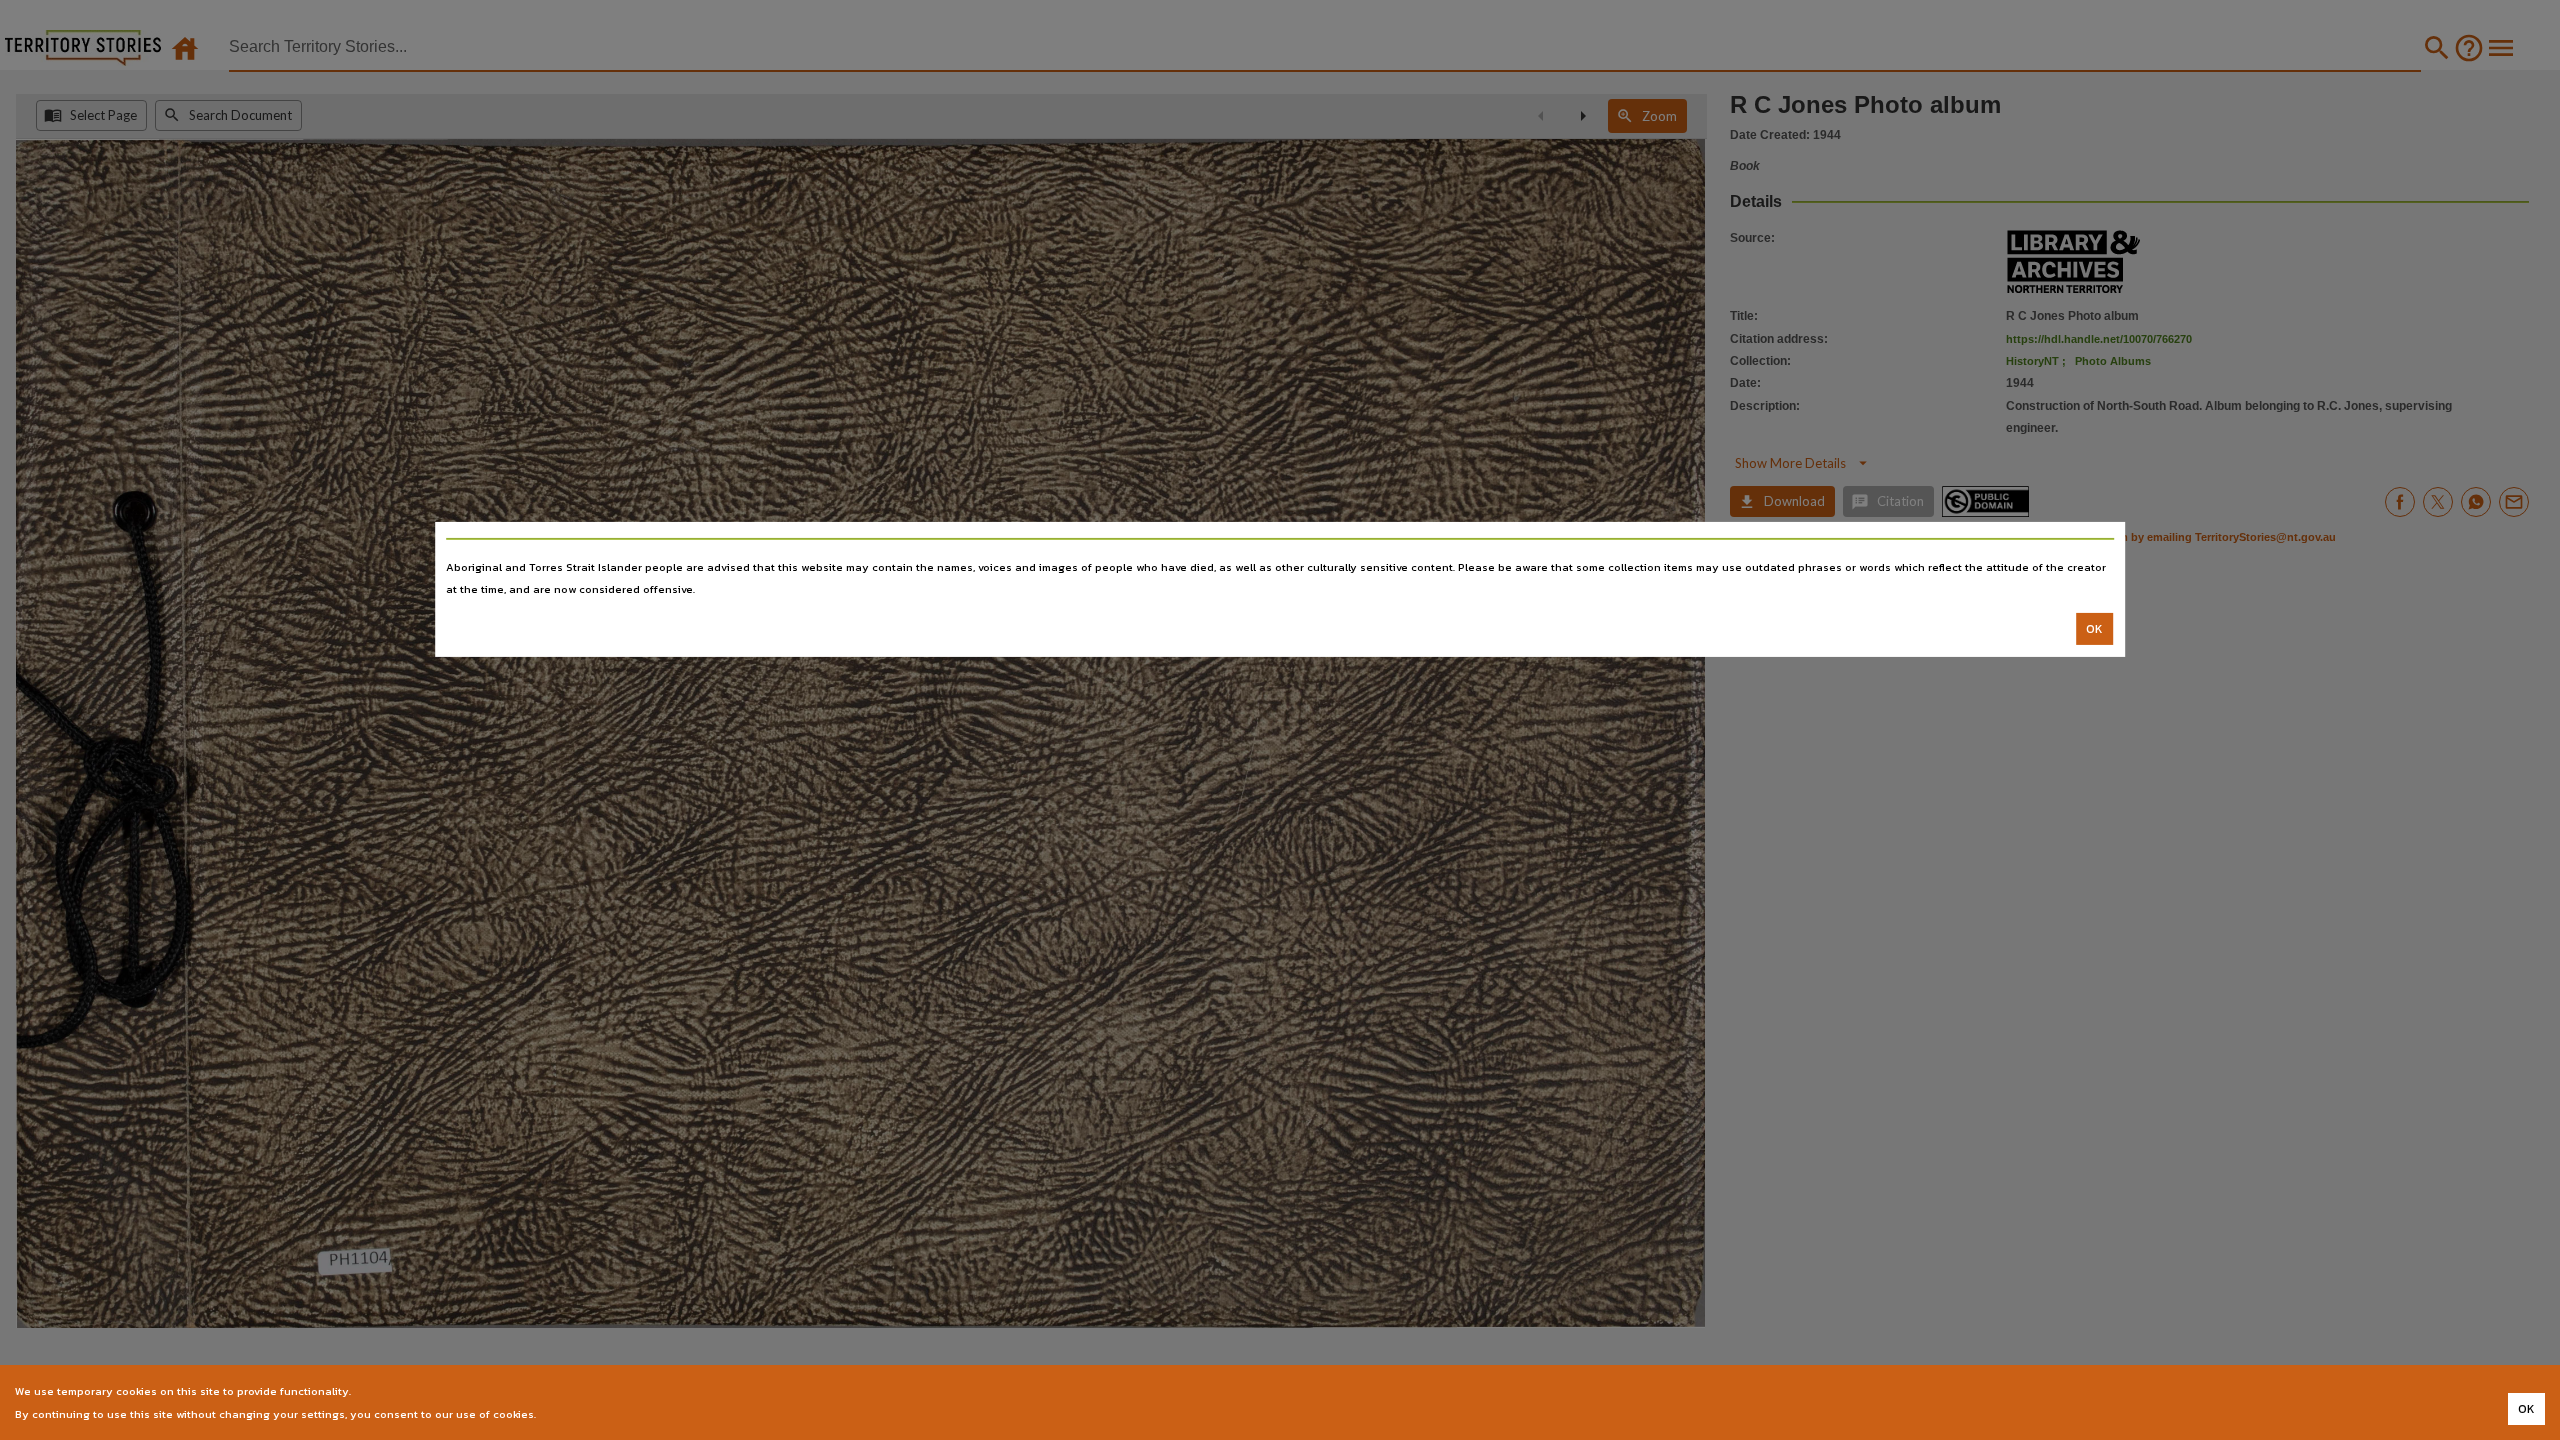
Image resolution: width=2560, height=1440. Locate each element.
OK (2094, 629)
